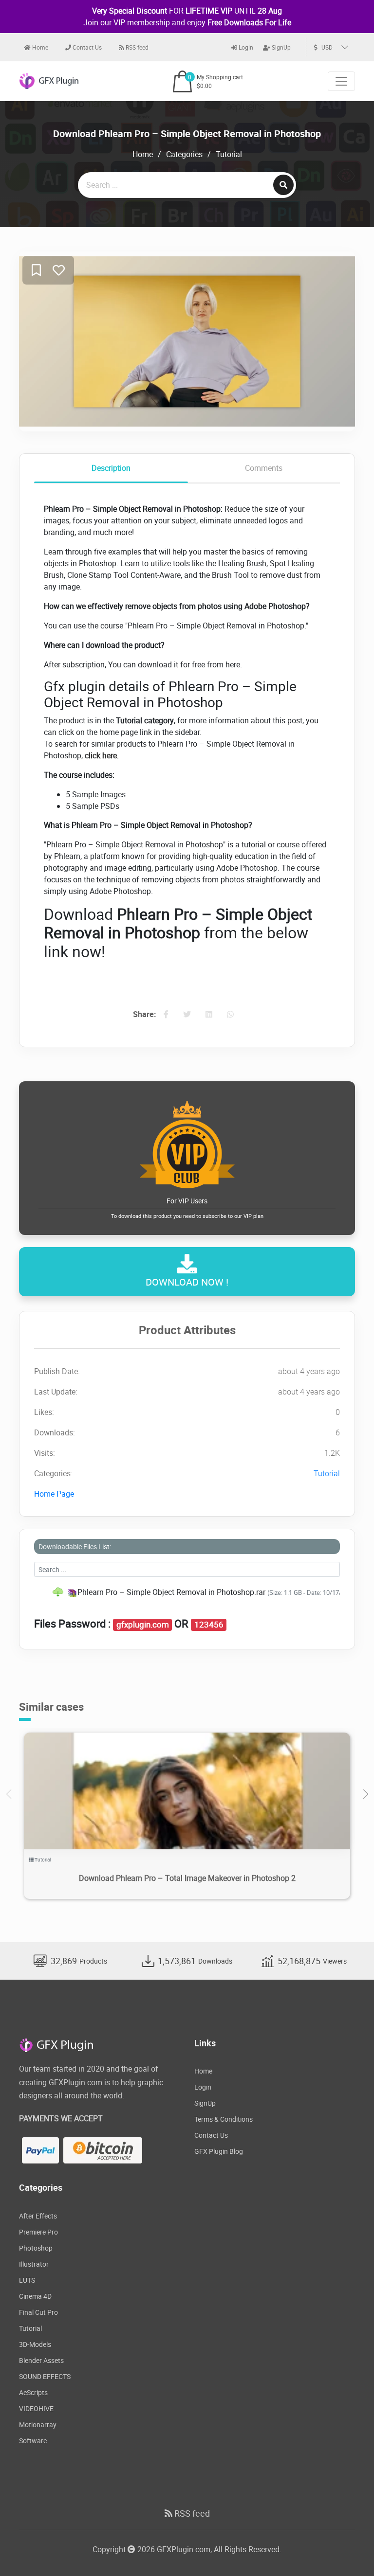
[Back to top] (347, 2549)
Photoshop (36, 2248)
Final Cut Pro (38, 2312)
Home (39, 47)
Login (245, 47)
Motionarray (38, 2424)
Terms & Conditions (224, 2119)
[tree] (187, 1592)
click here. (102, 755)
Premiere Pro (38, 2232)
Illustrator (34, 2264)
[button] (365, 1794)
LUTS (27, 2280)
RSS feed (136, 47)
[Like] (59, 271)
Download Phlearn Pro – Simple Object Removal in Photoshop (187, 134)
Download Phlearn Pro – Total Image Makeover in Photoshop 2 (187, 1878)
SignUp (280, 47)
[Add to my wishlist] (36, 271)
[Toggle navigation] (341, 81)
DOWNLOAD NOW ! (187, 1282)
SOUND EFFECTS (45, 2376)
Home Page (54, 1494)
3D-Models (35, 2344)
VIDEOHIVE (36, 2408)
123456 (209, 1625)
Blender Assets (41, 2360)
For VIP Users (187, 1208)
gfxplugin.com (143, 1625)
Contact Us (86, 47)
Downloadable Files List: (75, 1547)
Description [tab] (111, 468)
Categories (184, 154)
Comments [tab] (264, 468)
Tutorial (229, 154)
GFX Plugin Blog (219, 2151)
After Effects (38, 2216)
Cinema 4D (35, 2296)
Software (33, 2441)
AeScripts (33, 2392)
